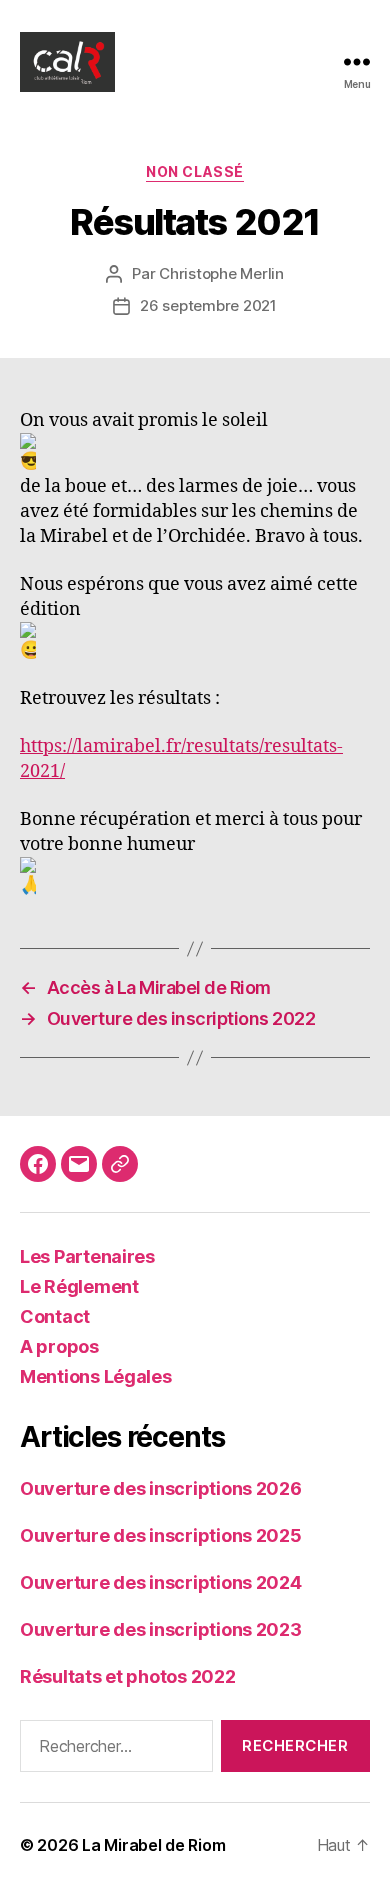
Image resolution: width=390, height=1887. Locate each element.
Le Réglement (79, 1286)
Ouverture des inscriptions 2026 (161, 1488)
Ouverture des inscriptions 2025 (161, 1535)
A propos (59, 1346)
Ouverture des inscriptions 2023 (161, 1629)
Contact (55, 1316)
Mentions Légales (96, 1376)
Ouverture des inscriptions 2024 (161, 1582)
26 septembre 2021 (208, 305)
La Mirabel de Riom (153, 1845)
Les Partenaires (87, 1256)
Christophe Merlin (221, 273)
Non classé (194, 171)
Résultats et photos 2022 (128, 1676)
